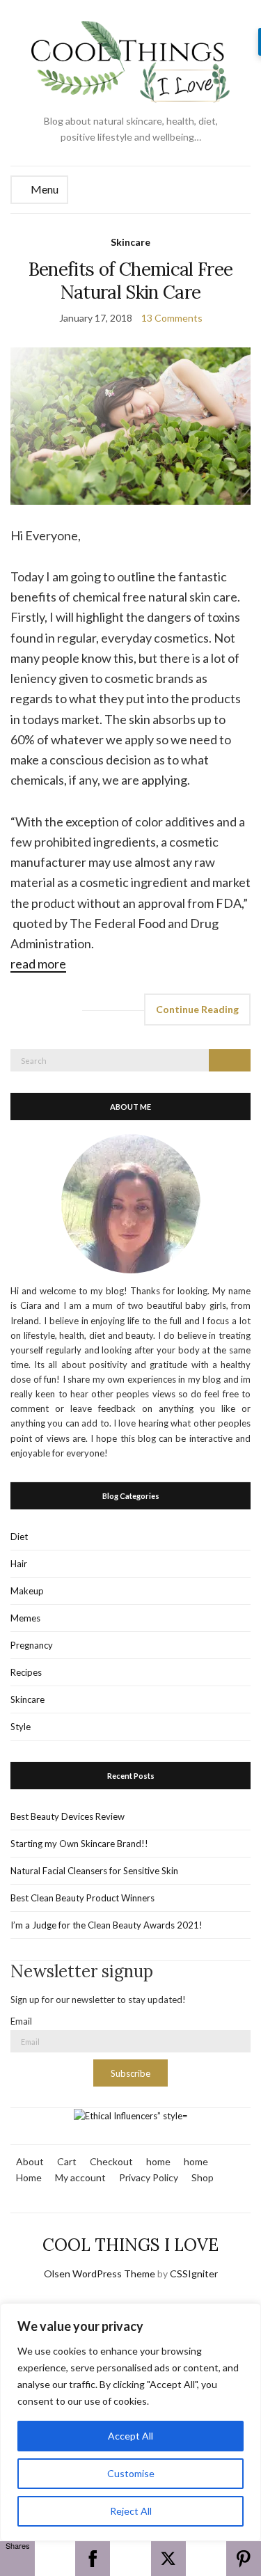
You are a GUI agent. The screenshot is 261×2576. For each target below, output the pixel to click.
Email (21, 2021)
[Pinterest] (244, 2559)
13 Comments (172, 318)
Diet (19, 1537)
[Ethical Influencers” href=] (131, 2115)
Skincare (130, 242)
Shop (203, 2177)
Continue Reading (197, 1009)
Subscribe (130, 2073)
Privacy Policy (149, 2177)
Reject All (131, 2511)
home (158, 2161)
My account (80, 2177)
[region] (130, 2422)
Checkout (111, 2161)
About (30, 2161)
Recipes (26, 1672)
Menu (43, 189)
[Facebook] (93, 2559)
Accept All (130, 2436)
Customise (131, 2473)
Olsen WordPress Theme (100, 2273)
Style (21, 1727)
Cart (67, 2161)
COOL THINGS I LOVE (130, 2245)
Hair (19, 1564)
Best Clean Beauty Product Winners (82, 1898)
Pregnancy (32, 1645)
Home (29, 2177)
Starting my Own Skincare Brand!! (79, 1844)
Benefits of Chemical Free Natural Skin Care (131, 281)
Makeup (27, 1591)
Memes (25, 1618)
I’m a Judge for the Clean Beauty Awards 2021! (106, 1925)
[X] (168, 2559)
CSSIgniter (194, 2273)
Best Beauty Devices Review (68, 1816)
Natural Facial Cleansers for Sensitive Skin (94, 1871)
